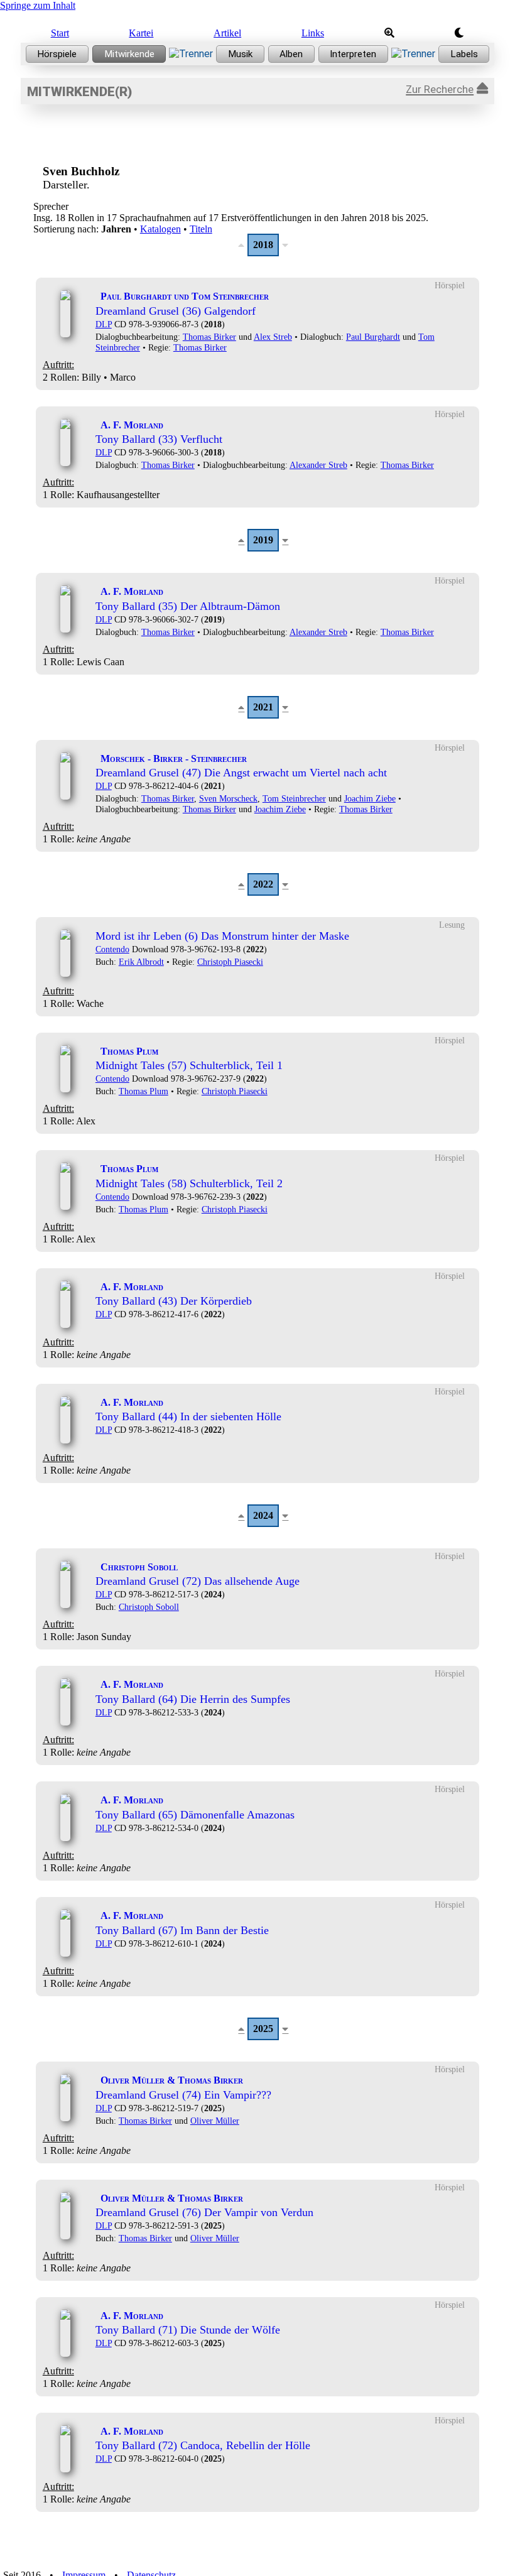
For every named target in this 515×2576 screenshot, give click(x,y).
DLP (104, 324)
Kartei (141, 33)
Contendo (112, 949)
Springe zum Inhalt (38, 5)
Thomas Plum (144, 1091)
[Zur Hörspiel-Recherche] (57, 54)
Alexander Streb (318, 465)
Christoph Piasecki (230, 962)
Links (313, 33)
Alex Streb (273, 337)
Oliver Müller (215, 2121)
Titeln (201, 229)
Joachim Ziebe (370, 798)
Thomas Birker (209, 337)
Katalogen (160, 229)
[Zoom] (389, 33)
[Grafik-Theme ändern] (459, 33)
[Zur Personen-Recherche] (129, 54)
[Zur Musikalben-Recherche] (291, 54)
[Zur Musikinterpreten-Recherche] (353, 54)
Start (60, 33)
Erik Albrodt (141, 962)
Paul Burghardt (373, 337)
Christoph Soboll (149, 1607)
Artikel (227, 33)
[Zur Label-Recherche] (464, 54)
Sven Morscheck (228, 798)
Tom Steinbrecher (294, 798)
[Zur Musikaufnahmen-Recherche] (240, 54)
